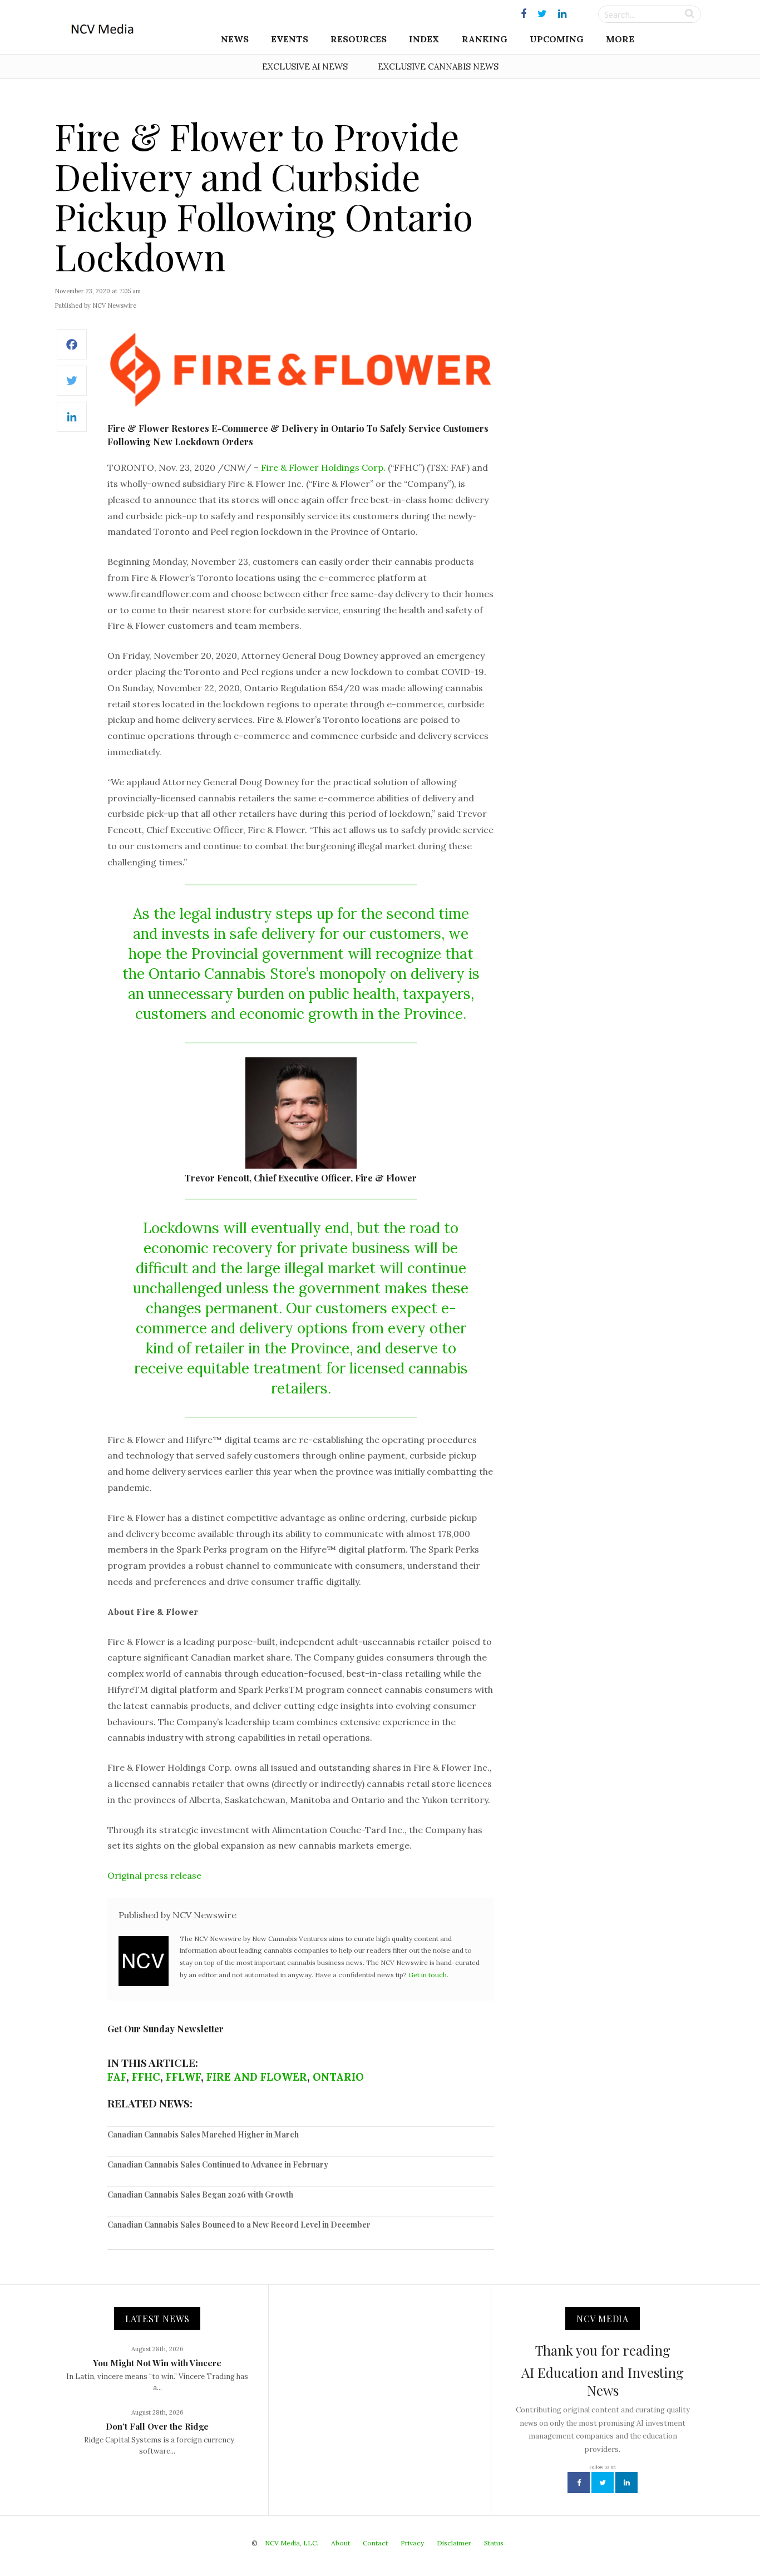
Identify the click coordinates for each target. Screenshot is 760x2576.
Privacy (412, 2543)
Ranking (485, 39)
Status (494, 2543)
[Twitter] (72, 386)
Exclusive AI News (305, 67)
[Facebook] (72, 350)
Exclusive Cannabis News (438, 67)
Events (290, 39)
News (235, 39)
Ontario (338, 2077)
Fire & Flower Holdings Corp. (323, 467)
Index (424, 39)
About (340, 2543)
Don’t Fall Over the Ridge (157, 2426)
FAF (117, 2077)
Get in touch (428, 1975)
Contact (375, 2543)
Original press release (154, 1875)
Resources (359, 39)
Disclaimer (454, 2543)
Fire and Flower (257, 2077)
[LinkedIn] (72, 423)
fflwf (183, 2077)
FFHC (146, 2077)
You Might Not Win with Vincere (157, 2363)
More (620, 39)
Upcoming (557, 39)
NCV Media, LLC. (292, 2543)
